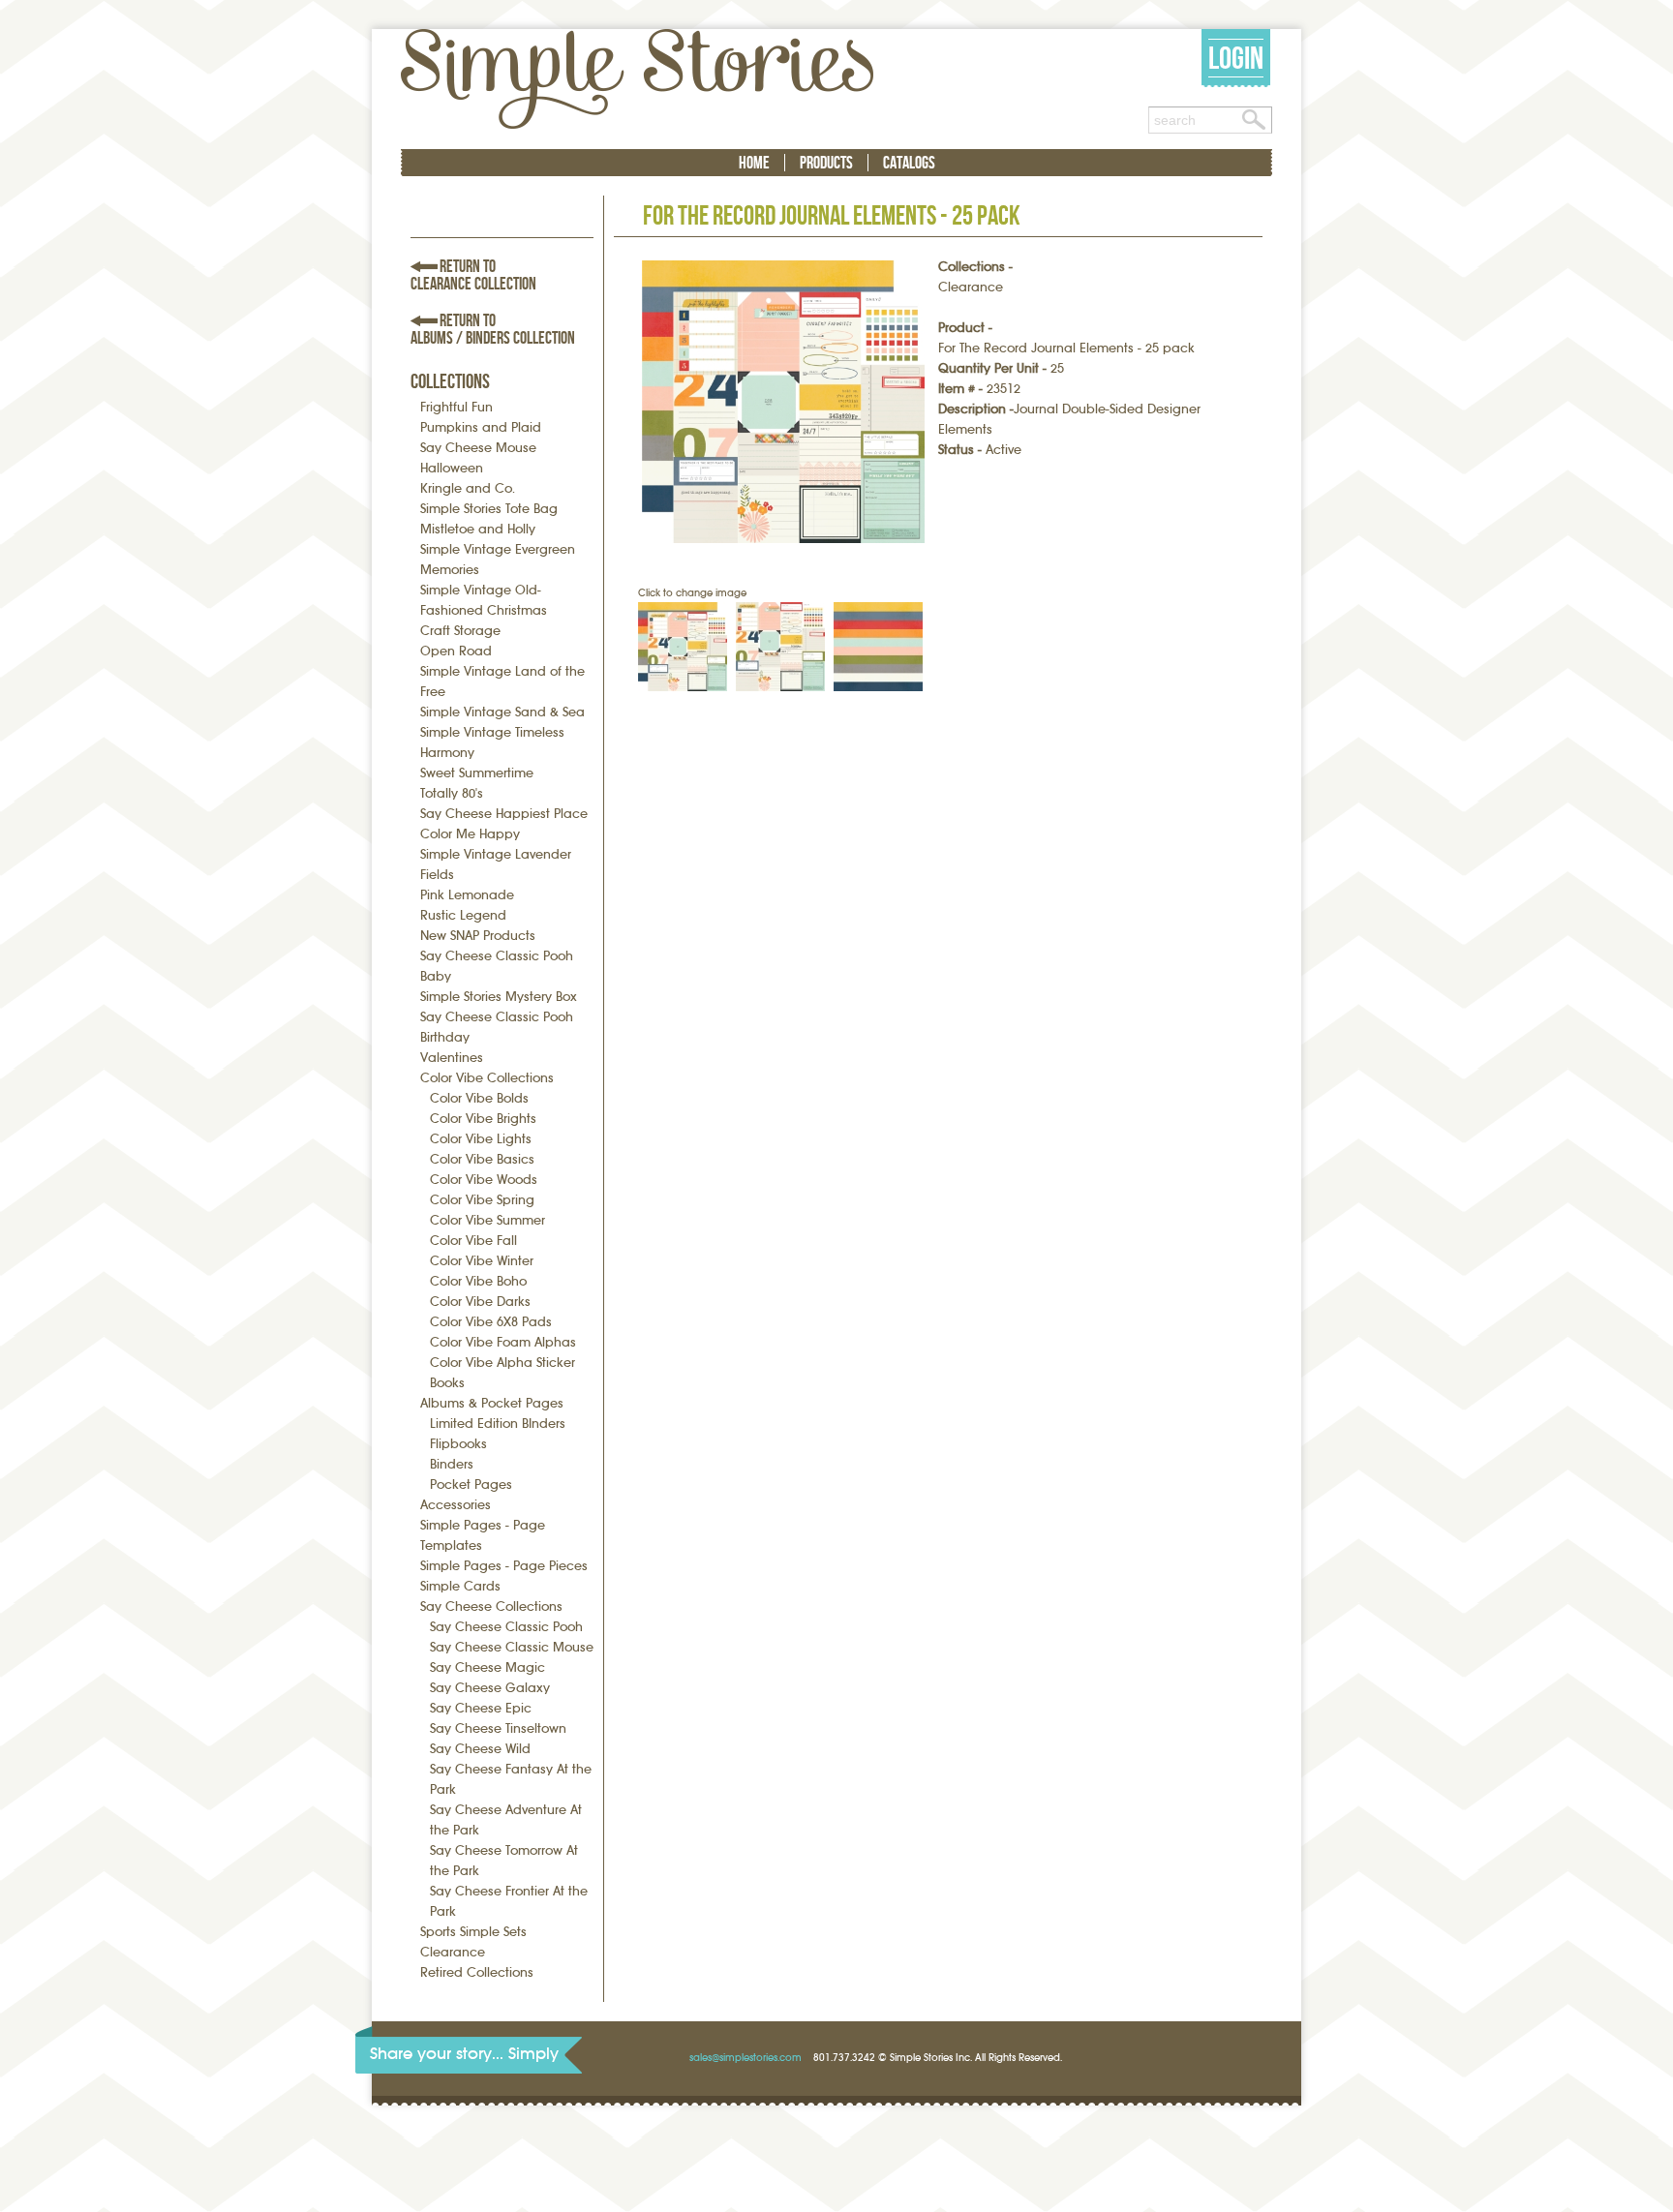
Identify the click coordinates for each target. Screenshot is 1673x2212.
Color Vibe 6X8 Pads (491, 1322)
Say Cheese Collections (491, 1606)
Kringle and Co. (468, 488)
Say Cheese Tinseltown (498, 1728)
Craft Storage (460, 631)
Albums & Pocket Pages (492, 1403)
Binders (452, 1464)
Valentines (452, 1058)
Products (826, 163)
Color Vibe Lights (481, 1139)
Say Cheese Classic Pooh (506, 1627)
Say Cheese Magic (487, 1667)
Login (1236, 58)
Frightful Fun (456, 407)
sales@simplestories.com (745, 2058)
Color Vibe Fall (473, 1241)
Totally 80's (452, 793)
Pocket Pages (471, 1485)
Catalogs (909, 163)
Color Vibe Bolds (479, 1098)
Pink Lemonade (467, 895)
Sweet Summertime (477, 773)
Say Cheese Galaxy (490, 1688)
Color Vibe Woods (484, 1180)
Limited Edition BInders (498, 1424)
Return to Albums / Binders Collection (493, 329)
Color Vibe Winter (482, 1261)
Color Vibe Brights (483, 1119)
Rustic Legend (463, 915)
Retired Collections (477, 1972)
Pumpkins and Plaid (481, 427)
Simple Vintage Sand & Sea (502, 712)
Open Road (456, 651)
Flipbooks (458, 1444)
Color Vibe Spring (482, 1200)
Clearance (453, 1952)
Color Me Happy (470, 834)
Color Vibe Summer (487, 1220)
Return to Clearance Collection (473, 275)
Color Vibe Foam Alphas (503, 1342)
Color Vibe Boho (478, 1281)
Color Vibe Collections (487, 1078)
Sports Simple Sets (473, 1932)
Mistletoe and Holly (478, 529)
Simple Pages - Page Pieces (504, 1566)
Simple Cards (460, 1586)
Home (754, 163)
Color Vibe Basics (482, 1159)
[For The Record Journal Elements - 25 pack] (783, 402)
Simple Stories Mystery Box (499, 997)
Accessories (456, 1505)
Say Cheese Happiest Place (504, 814)
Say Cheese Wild (480, 1749)
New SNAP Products (478, 936)
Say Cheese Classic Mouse (512, 1647)
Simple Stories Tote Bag (489, 509)
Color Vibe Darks (480, 1302)
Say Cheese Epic (481, 1708)
